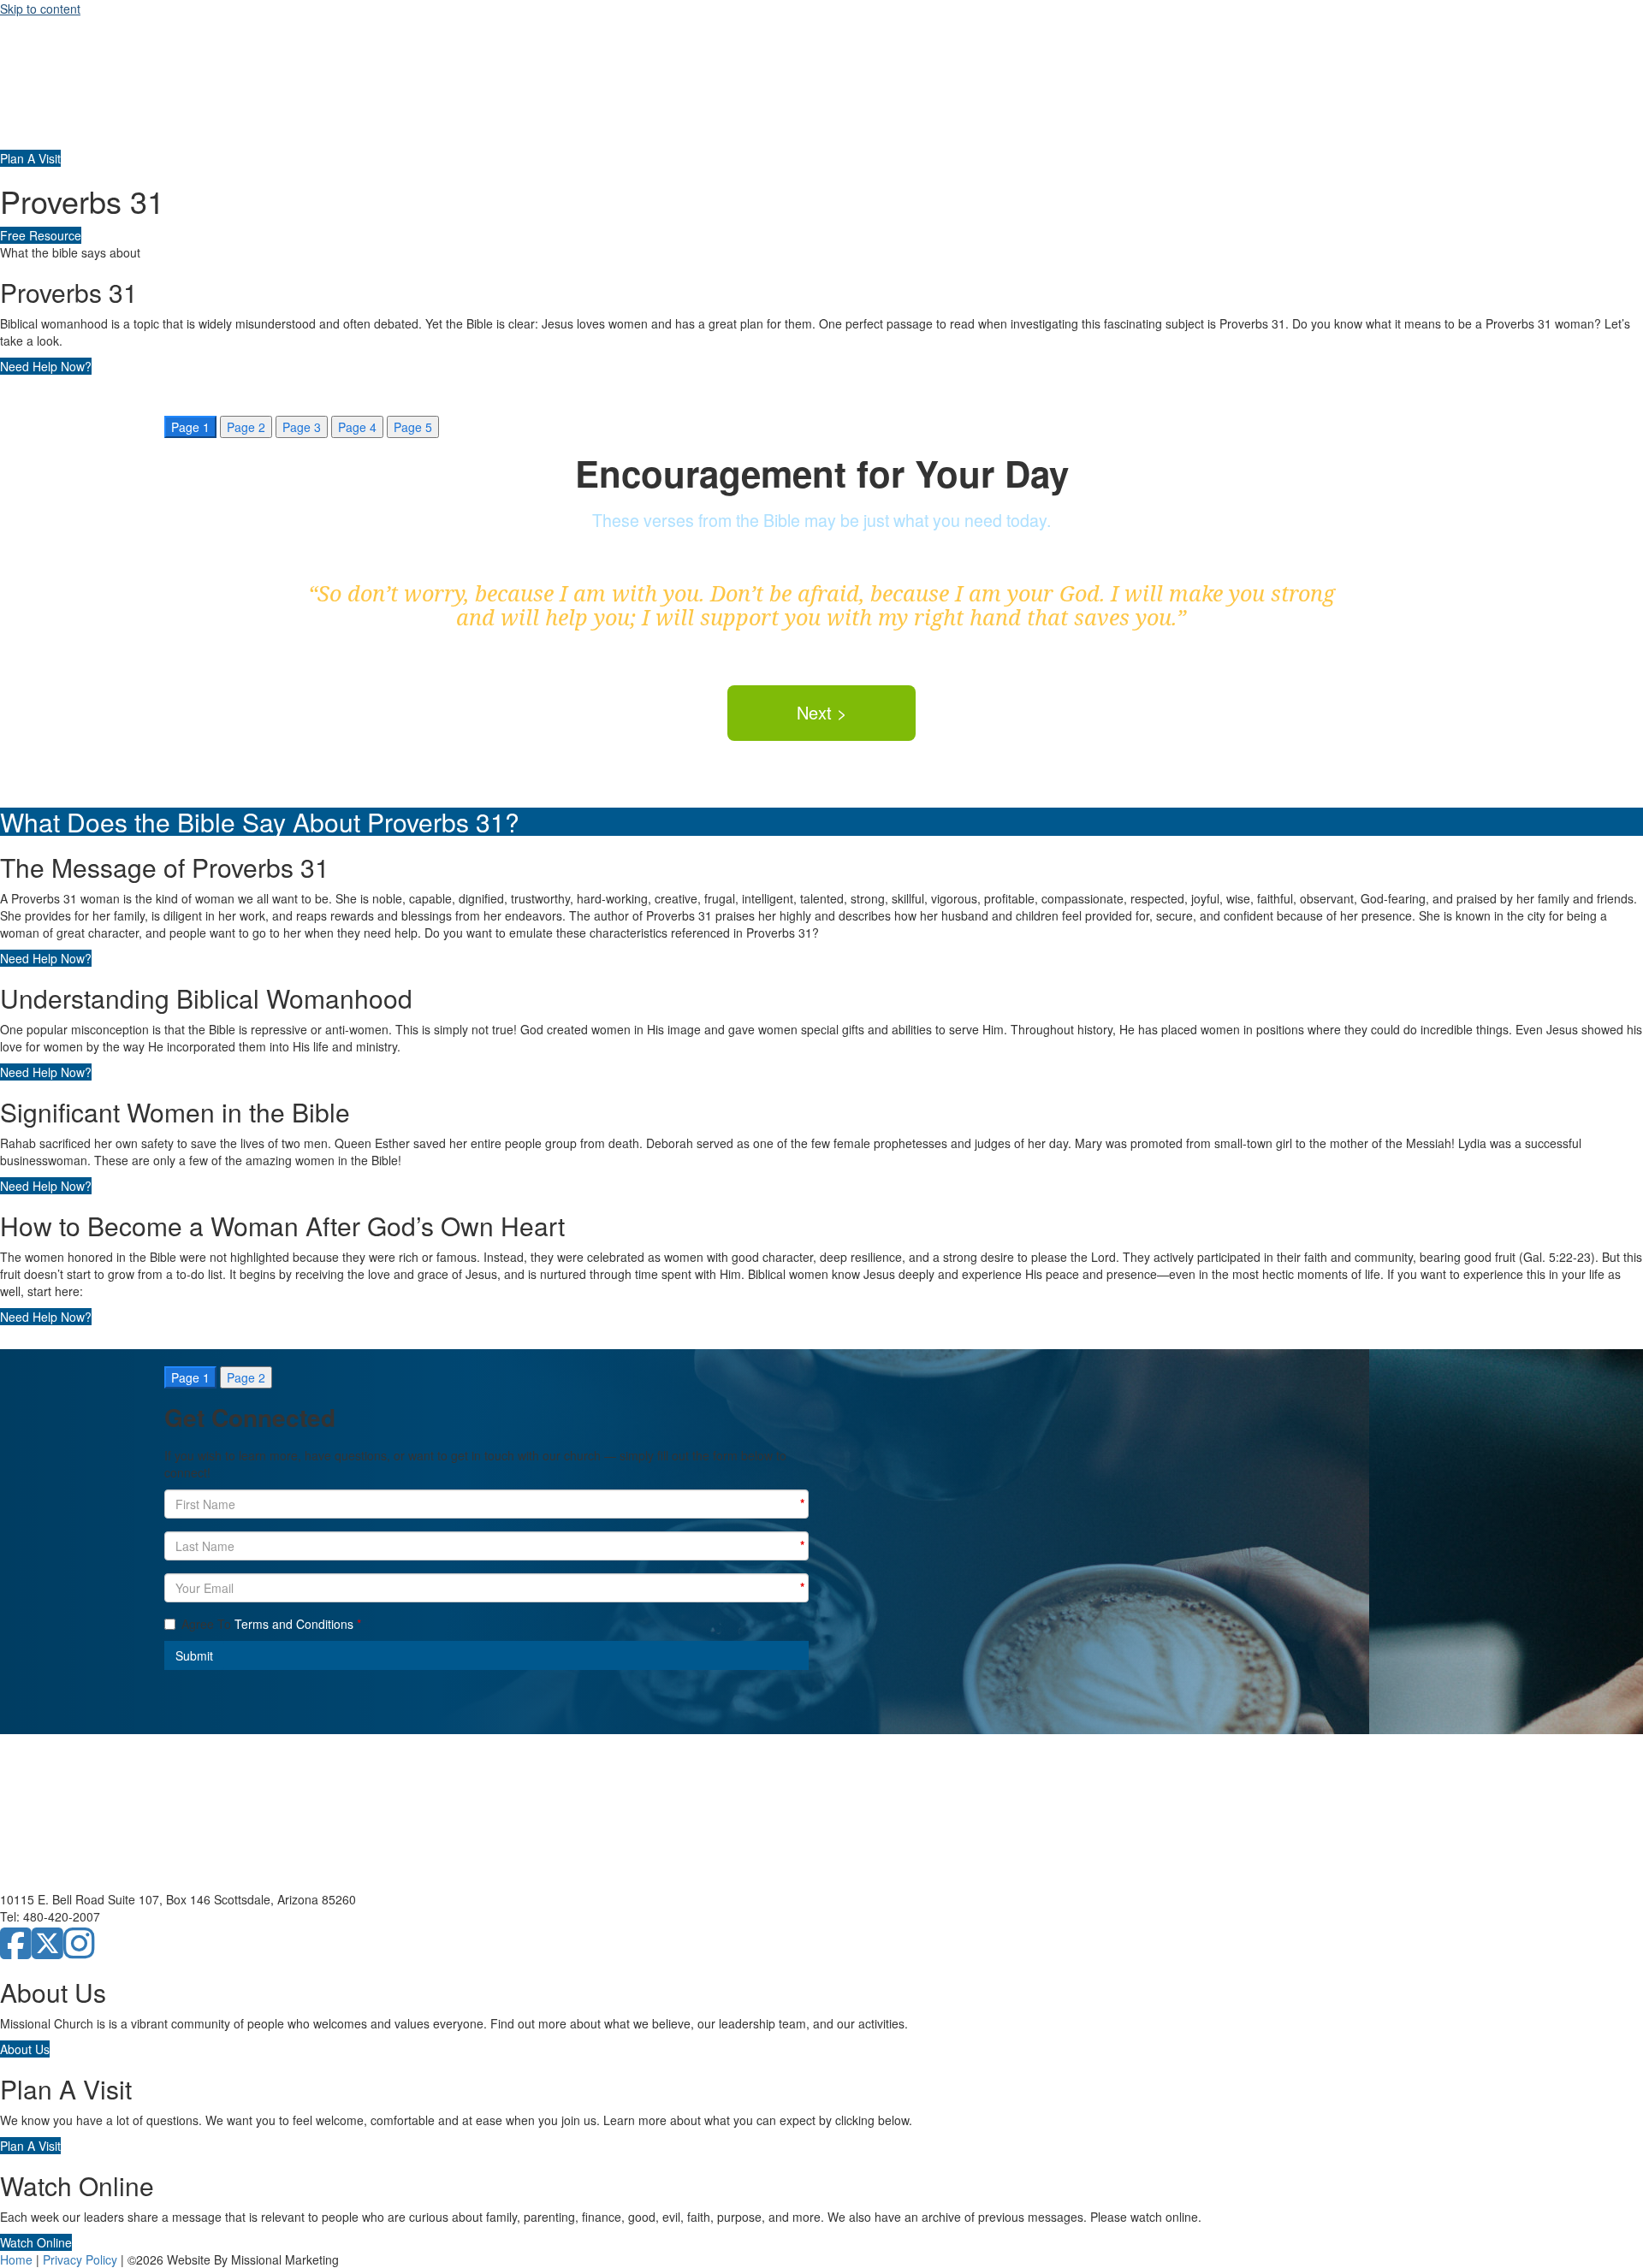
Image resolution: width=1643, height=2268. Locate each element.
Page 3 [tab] (302, 427)
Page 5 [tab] (413, 427)
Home (16, 2259)
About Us (25, 2049)
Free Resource (41, 235)
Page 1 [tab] (190, 427)
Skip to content (40, 9)
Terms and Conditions (294, 1624)
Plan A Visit (30, 158)
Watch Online (36, 2242)
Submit (194, 1655)
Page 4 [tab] (357, 427)
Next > (822, 712)
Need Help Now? (46, 366)
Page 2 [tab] (246, 427)
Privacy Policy (80, 2259)
